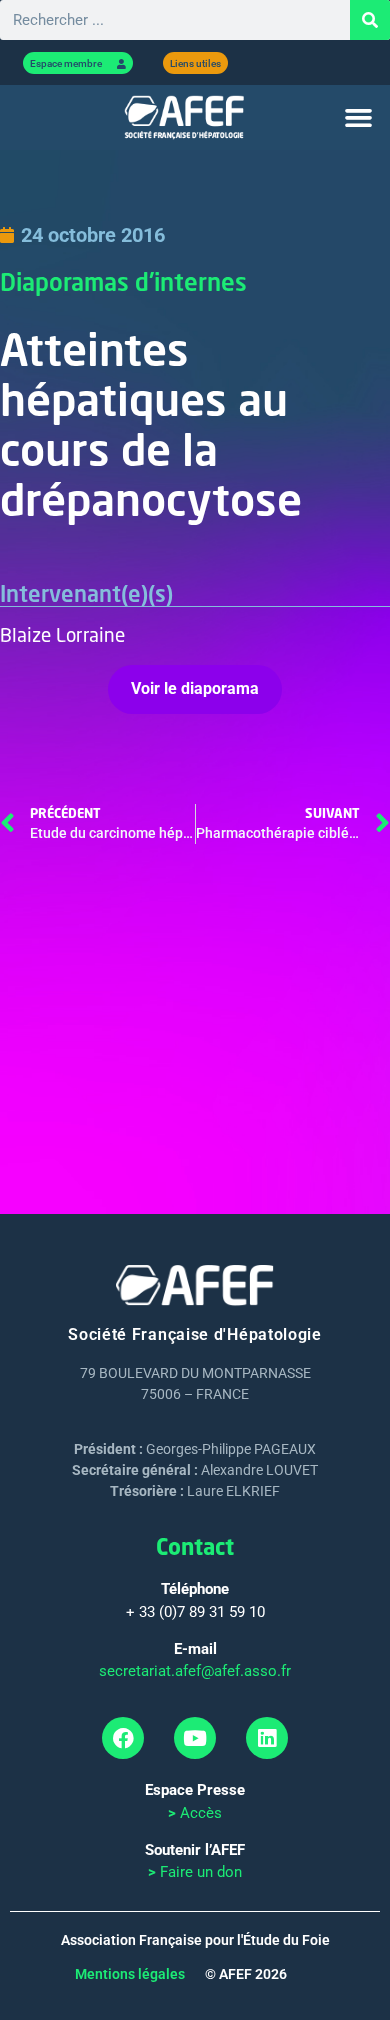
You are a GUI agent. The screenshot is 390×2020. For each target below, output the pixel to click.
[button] (359, 118)
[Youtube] (195, 1738)
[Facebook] (123, 1738)
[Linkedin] (267, 1738)
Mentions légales (130, 1974)
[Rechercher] (370, 20)
